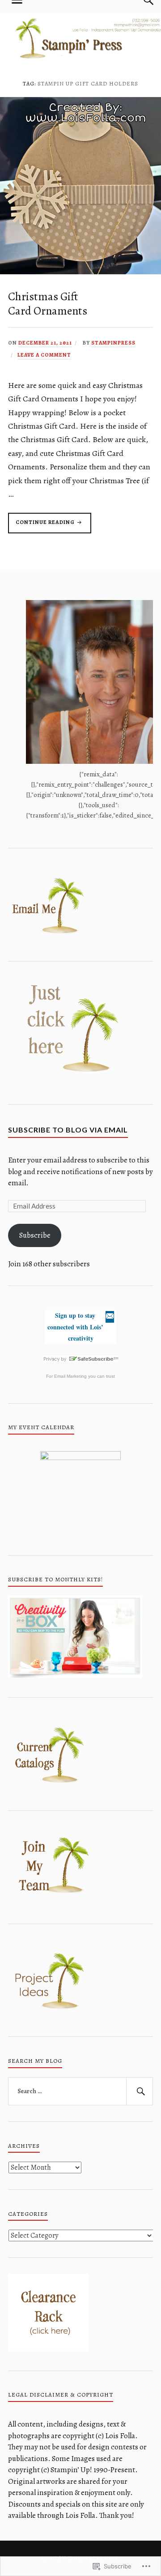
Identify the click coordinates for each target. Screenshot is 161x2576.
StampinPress (113, 343)
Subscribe (35, 1235)
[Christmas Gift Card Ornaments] (80, 272)
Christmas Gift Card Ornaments (48, 304)
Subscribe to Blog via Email (68, 1130)
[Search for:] (80, 2091)
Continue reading (42, 526)
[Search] (140, 2091)
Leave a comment (44, 355)
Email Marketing (70, 1376)
